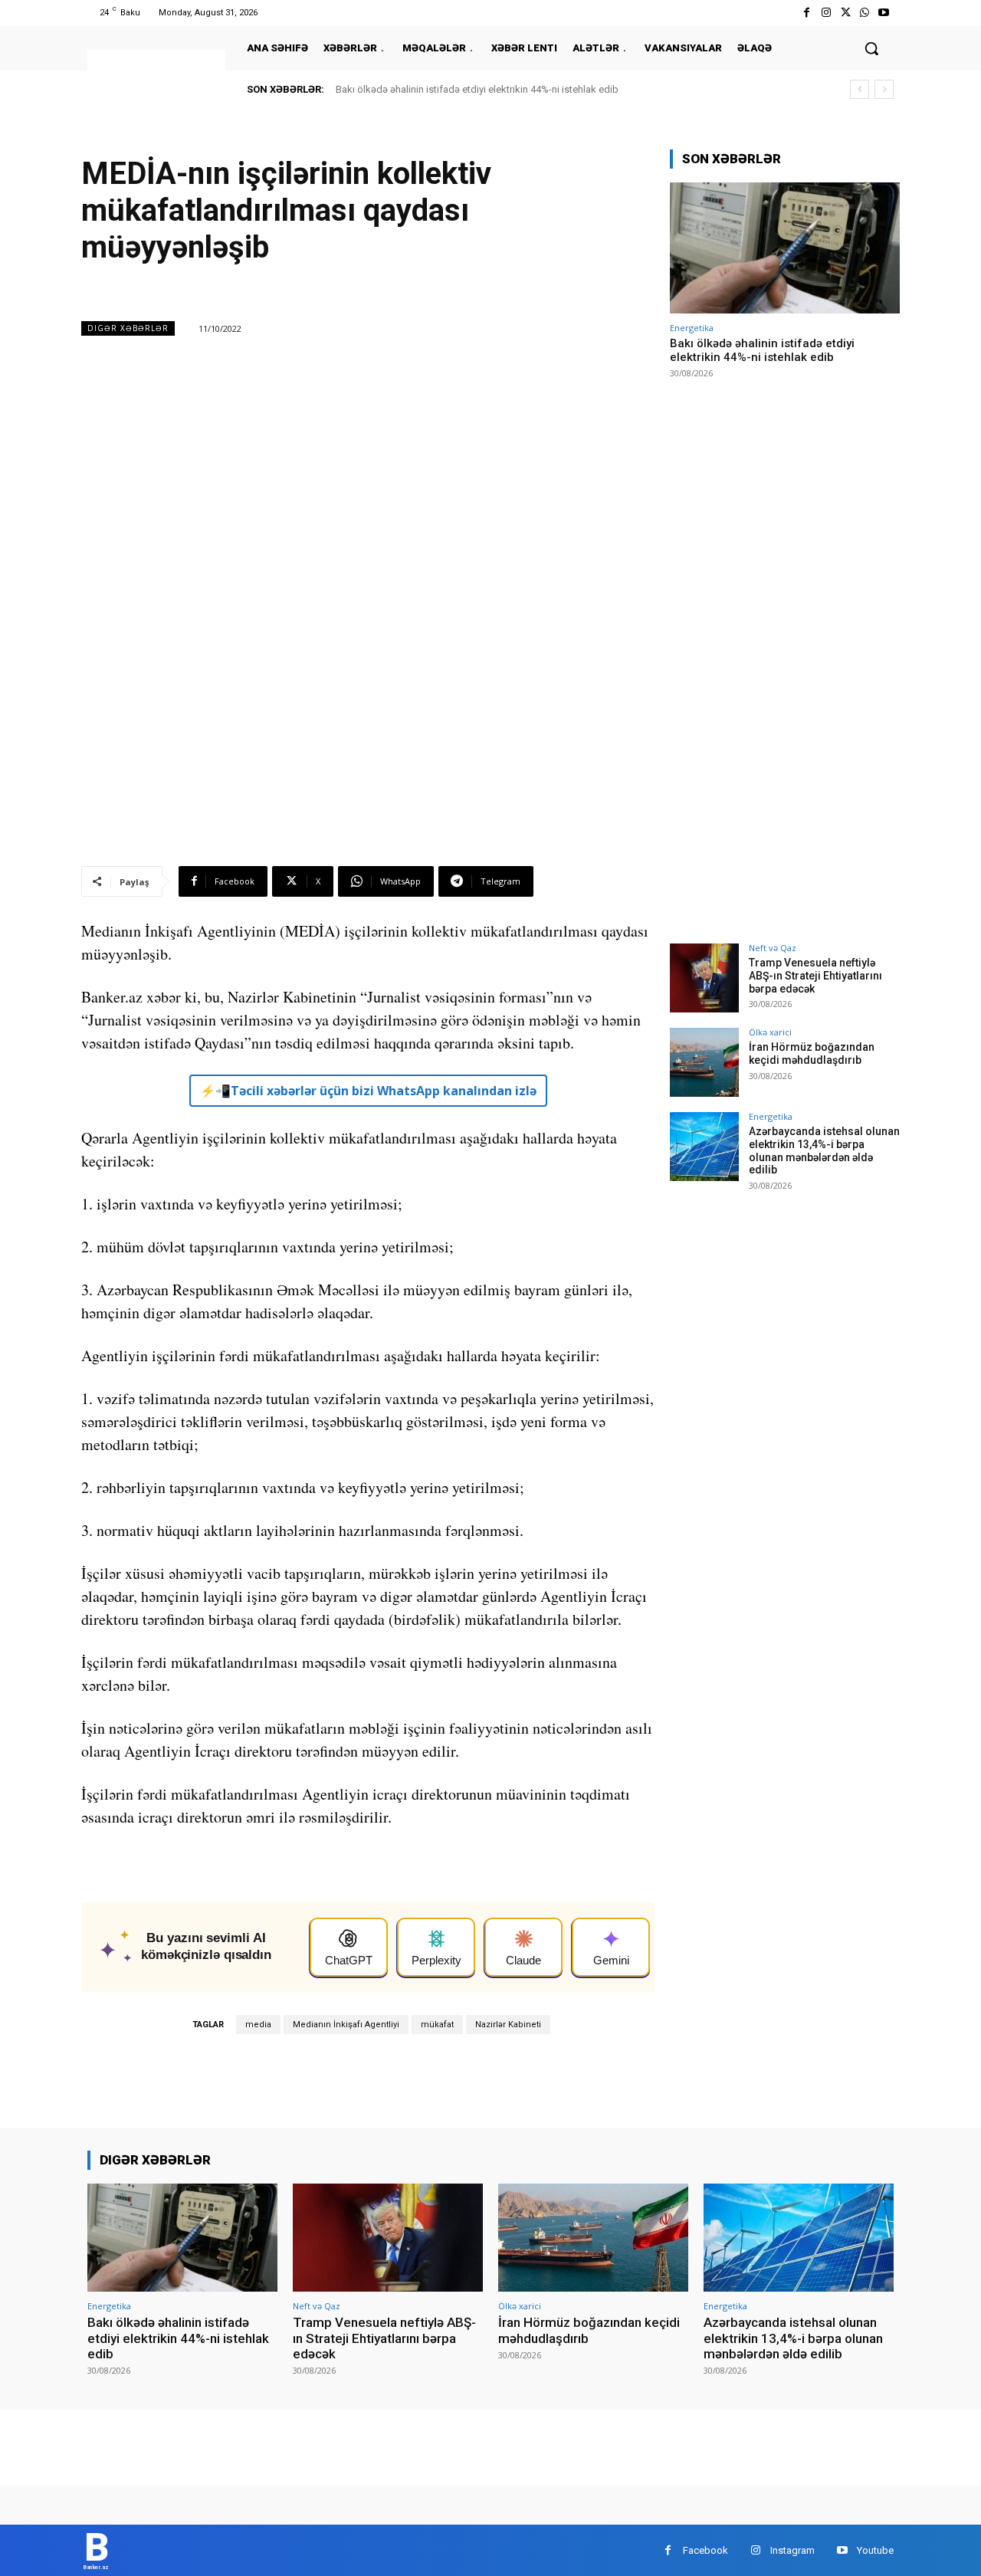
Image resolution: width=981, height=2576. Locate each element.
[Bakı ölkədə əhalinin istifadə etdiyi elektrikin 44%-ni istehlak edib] (785, 248)
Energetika (692, 328)
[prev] (860, 89)
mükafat (437, 2025)
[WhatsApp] (865, 13)
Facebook (705, 2550)
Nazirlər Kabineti (508, 2025)
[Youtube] (884, 13)
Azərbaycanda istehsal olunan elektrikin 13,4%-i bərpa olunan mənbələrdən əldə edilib (824, 1150)
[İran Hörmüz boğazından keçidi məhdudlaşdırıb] (704, 1062)
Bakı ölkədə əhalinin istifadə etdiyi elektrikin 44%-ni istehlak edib (477, 89)
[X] (845, 13)
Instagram (792, 2550)
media (258, 2025)
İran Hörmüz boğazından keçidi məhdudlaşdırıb (812, 1053)
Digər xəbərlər (128, 328)
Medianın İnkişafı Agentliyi (346, 2025)
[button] (871, 48)
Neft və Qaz (773, 948)
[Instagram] (826, 13)
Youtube (875, 2550)
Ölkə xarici (770, 1032)
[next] (884, 89)
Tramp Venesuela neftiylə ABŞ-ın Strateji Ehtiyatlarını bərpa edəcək (815, 976)
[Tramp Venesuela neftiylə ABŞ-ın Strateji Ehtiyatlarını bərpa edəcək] (704, 978)
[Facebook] (807, 13)
